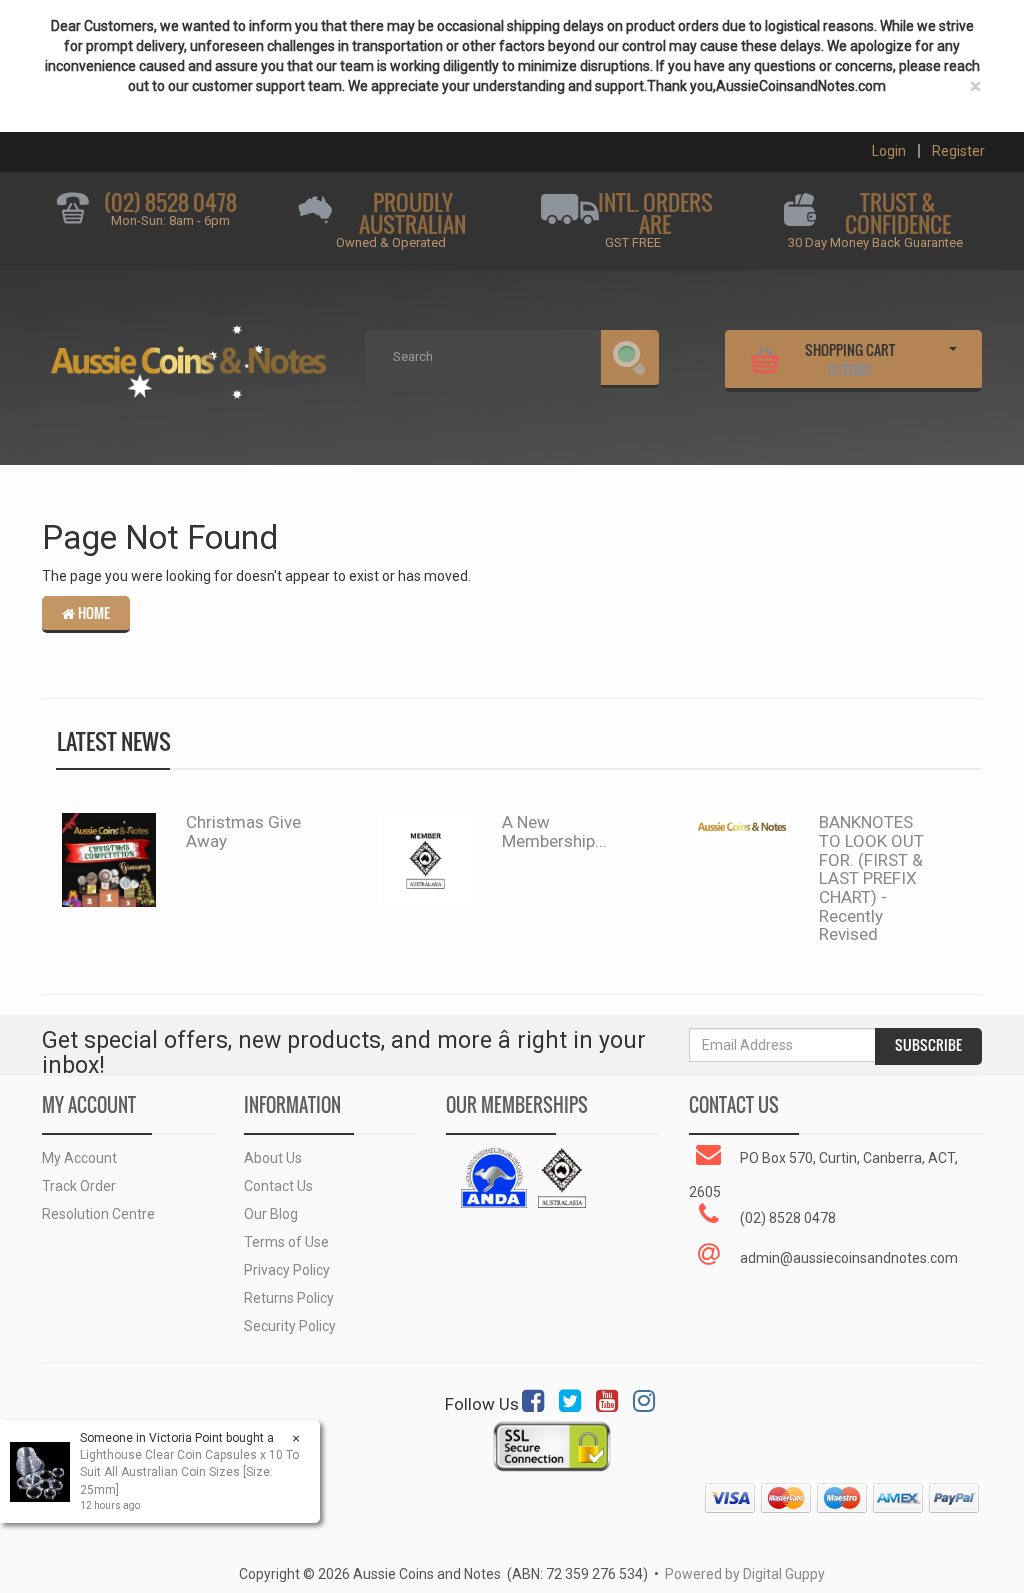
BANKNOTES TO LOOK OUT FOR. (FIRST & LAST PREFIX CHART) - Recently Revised (871, 878)
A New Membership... (554, 831)
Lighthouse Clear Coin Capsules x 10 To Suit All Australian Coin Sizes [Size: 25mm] (189, 1472)
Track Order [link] (79, 1186)
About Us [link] (273, 1158)
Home (92, 613)
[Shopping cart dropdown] (953, 357)
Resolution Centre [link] (98, 1214)
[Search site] (630, 359)
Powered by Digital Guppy (745, 1574)
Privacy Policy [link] (287, 1270)
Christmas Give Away (243, 831)
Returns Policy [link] (289, 1298)
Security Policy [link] (290, 1326)
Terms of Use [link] (286, 1242)
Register (958, 151)
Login (889, 151)
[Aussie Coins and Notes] (188, 355)
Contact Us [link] (278, 1186)
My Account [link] (79, 1158)
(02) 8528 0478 (170, 202)
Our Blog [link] (271, 1214)
